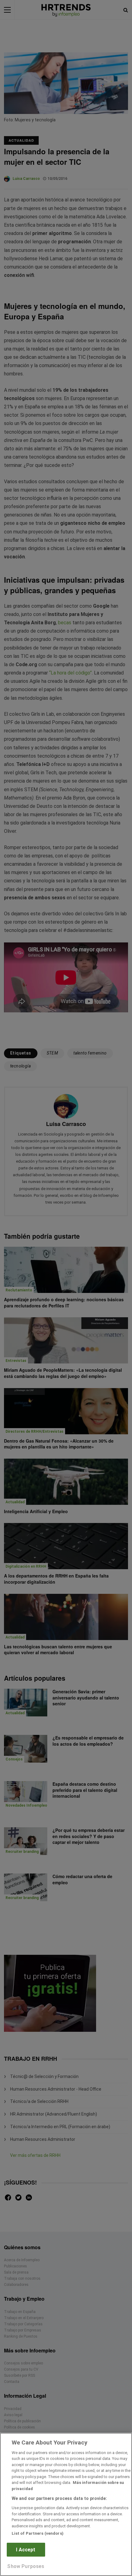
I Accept (26, 2550)
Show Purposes (26, 2566)
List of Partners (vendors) (38, 2533)
